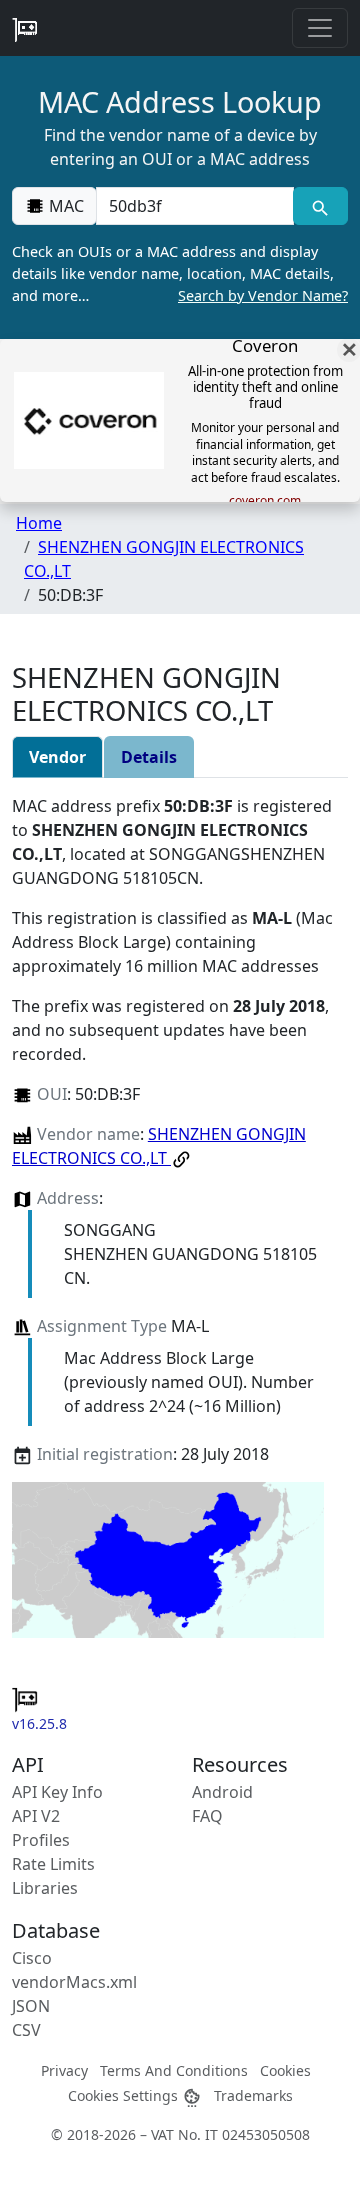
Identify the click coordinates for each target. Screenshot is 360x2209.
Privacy (64, 2070)
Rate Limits (53, 1864)
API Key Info (57, 1792)
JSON (31, 2006)
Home (39, 523)
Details (149, 757)
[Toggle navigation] (320, 28)
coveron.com (265, 501)
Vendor (57, 757)
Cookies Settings (125, 2095)
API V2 (36, 1816)
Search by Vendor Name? (263, 295)
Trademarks (253, 2095)
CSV (26, 2030)
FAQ (207, 1816)
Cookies (285, 2070)
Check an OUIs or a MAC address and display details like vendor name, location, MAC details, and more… (180, 273)
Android (222, 1792)
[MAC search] (320, 206)
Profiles (41, 1840)
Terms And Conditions (174, 2070)
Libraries (45, 1888)
